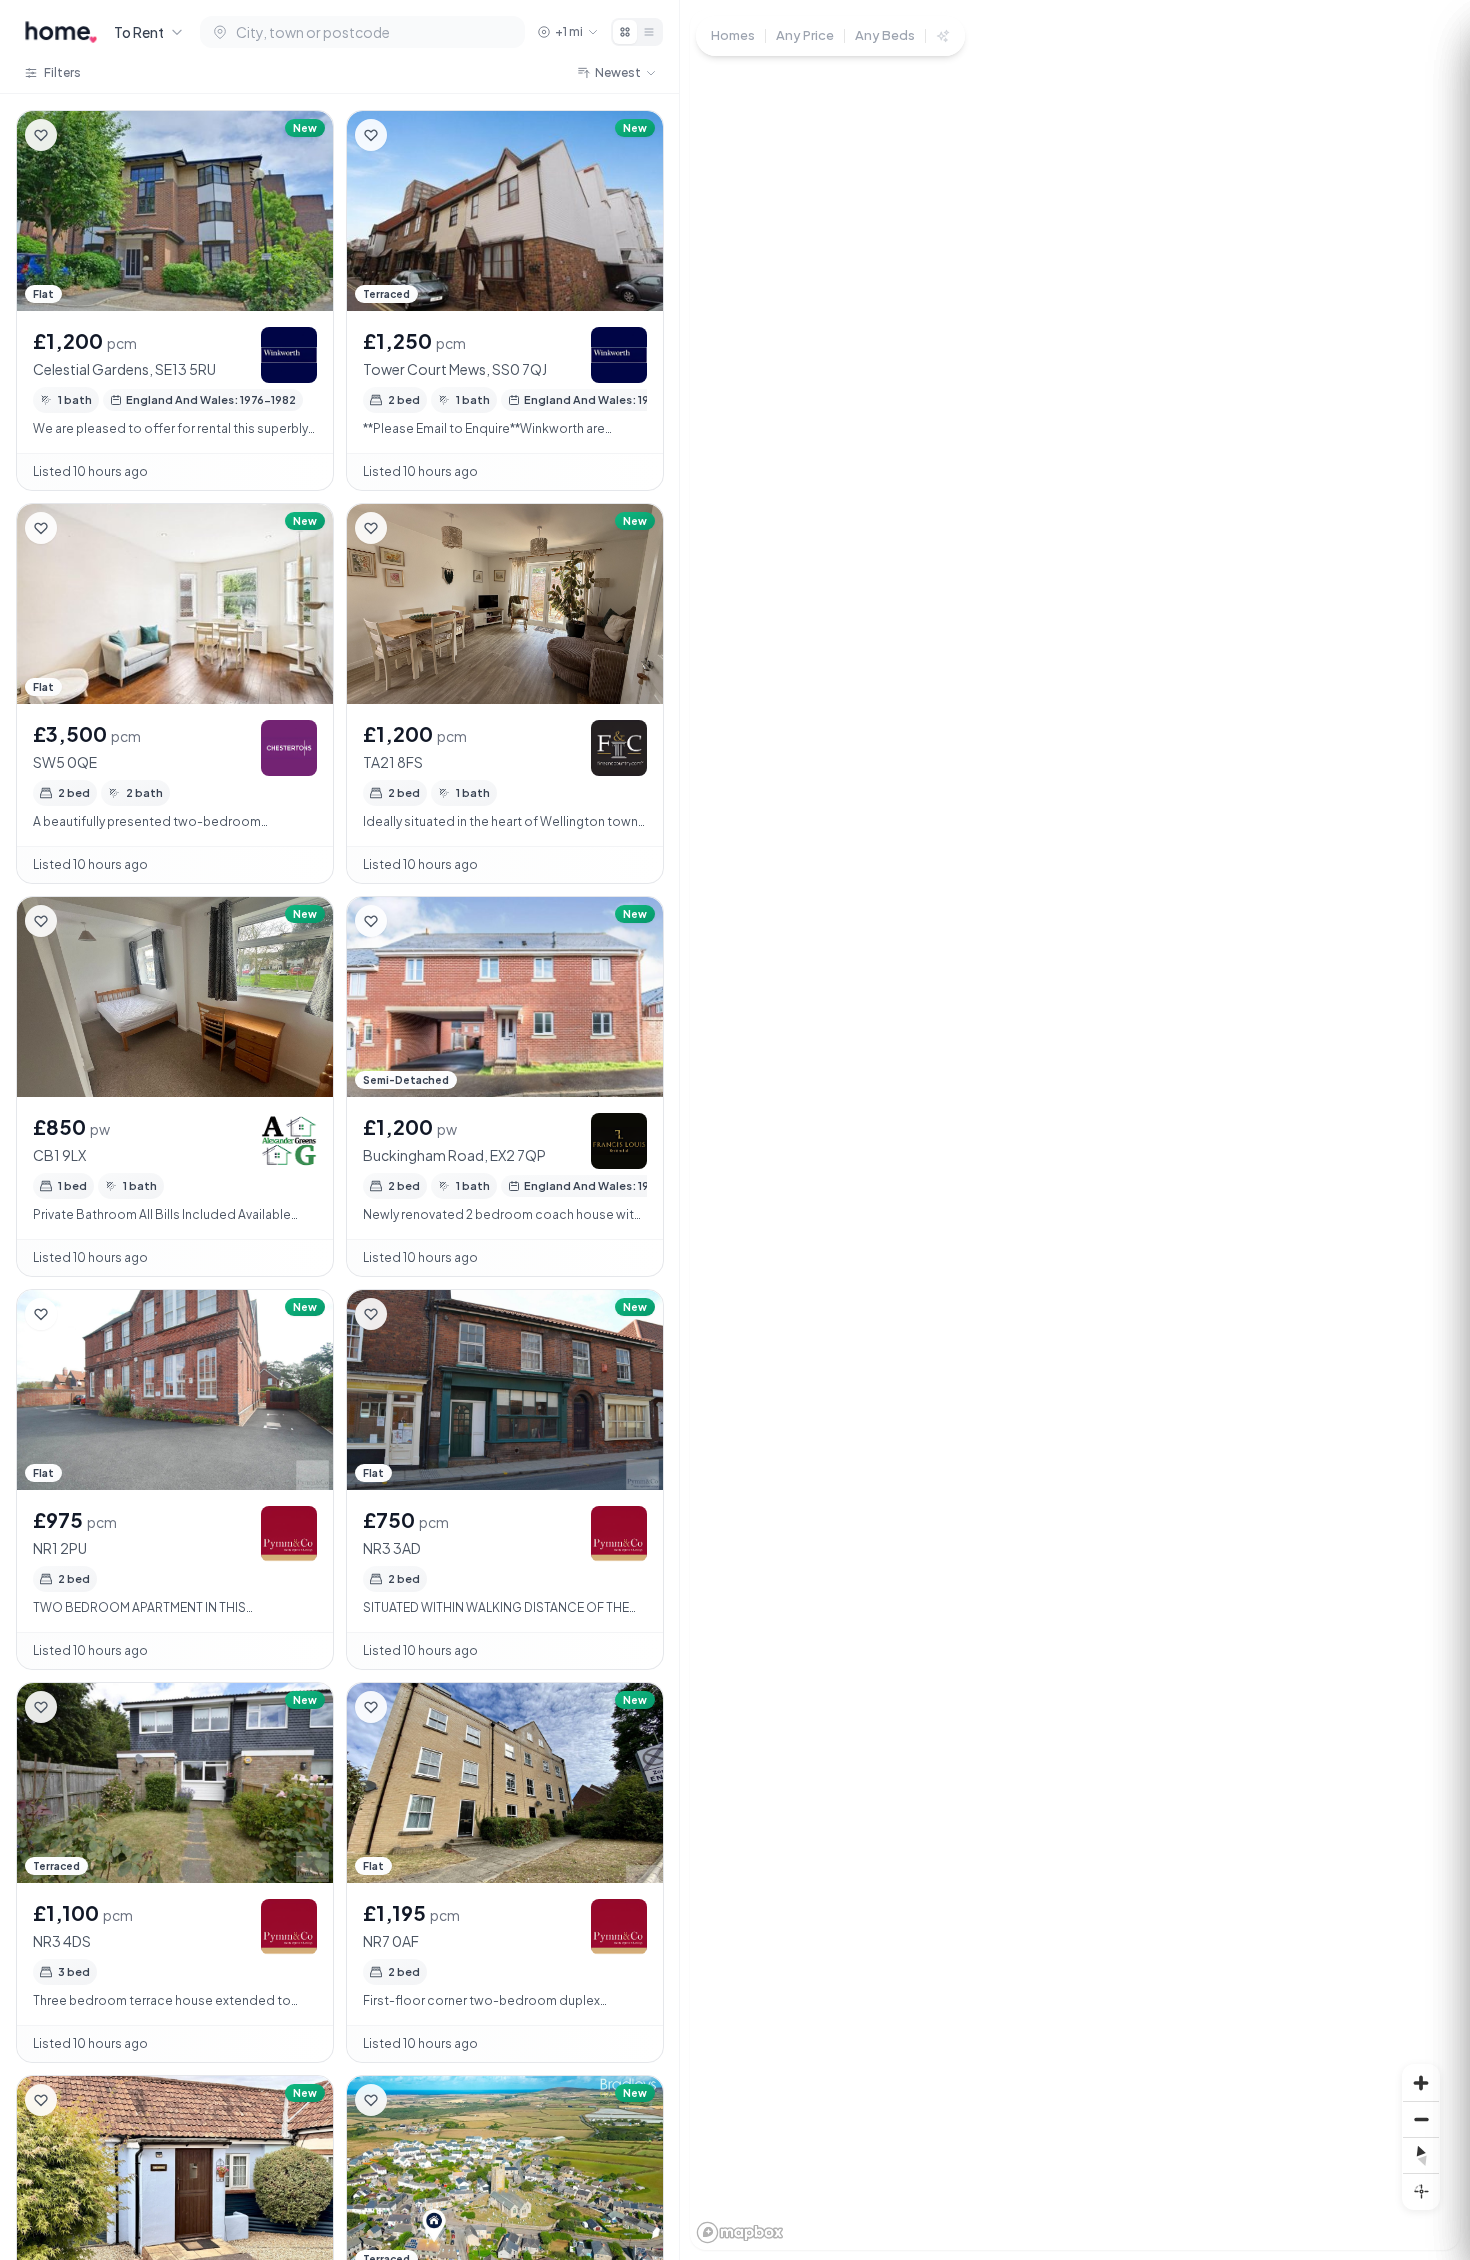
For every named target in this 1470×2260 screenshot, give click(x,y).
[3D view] (1421, 2191)
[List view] (649, 32)
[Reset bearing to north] (1421, 2155)
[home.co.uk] (61, 32)
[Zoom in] (1421, 2083)
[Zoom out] (1421, 2119)
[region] (1075, 1130)
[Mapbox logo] (740, 2232)
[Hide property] (81, 135)
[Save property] (41, 135)
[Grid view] (625, 32)
